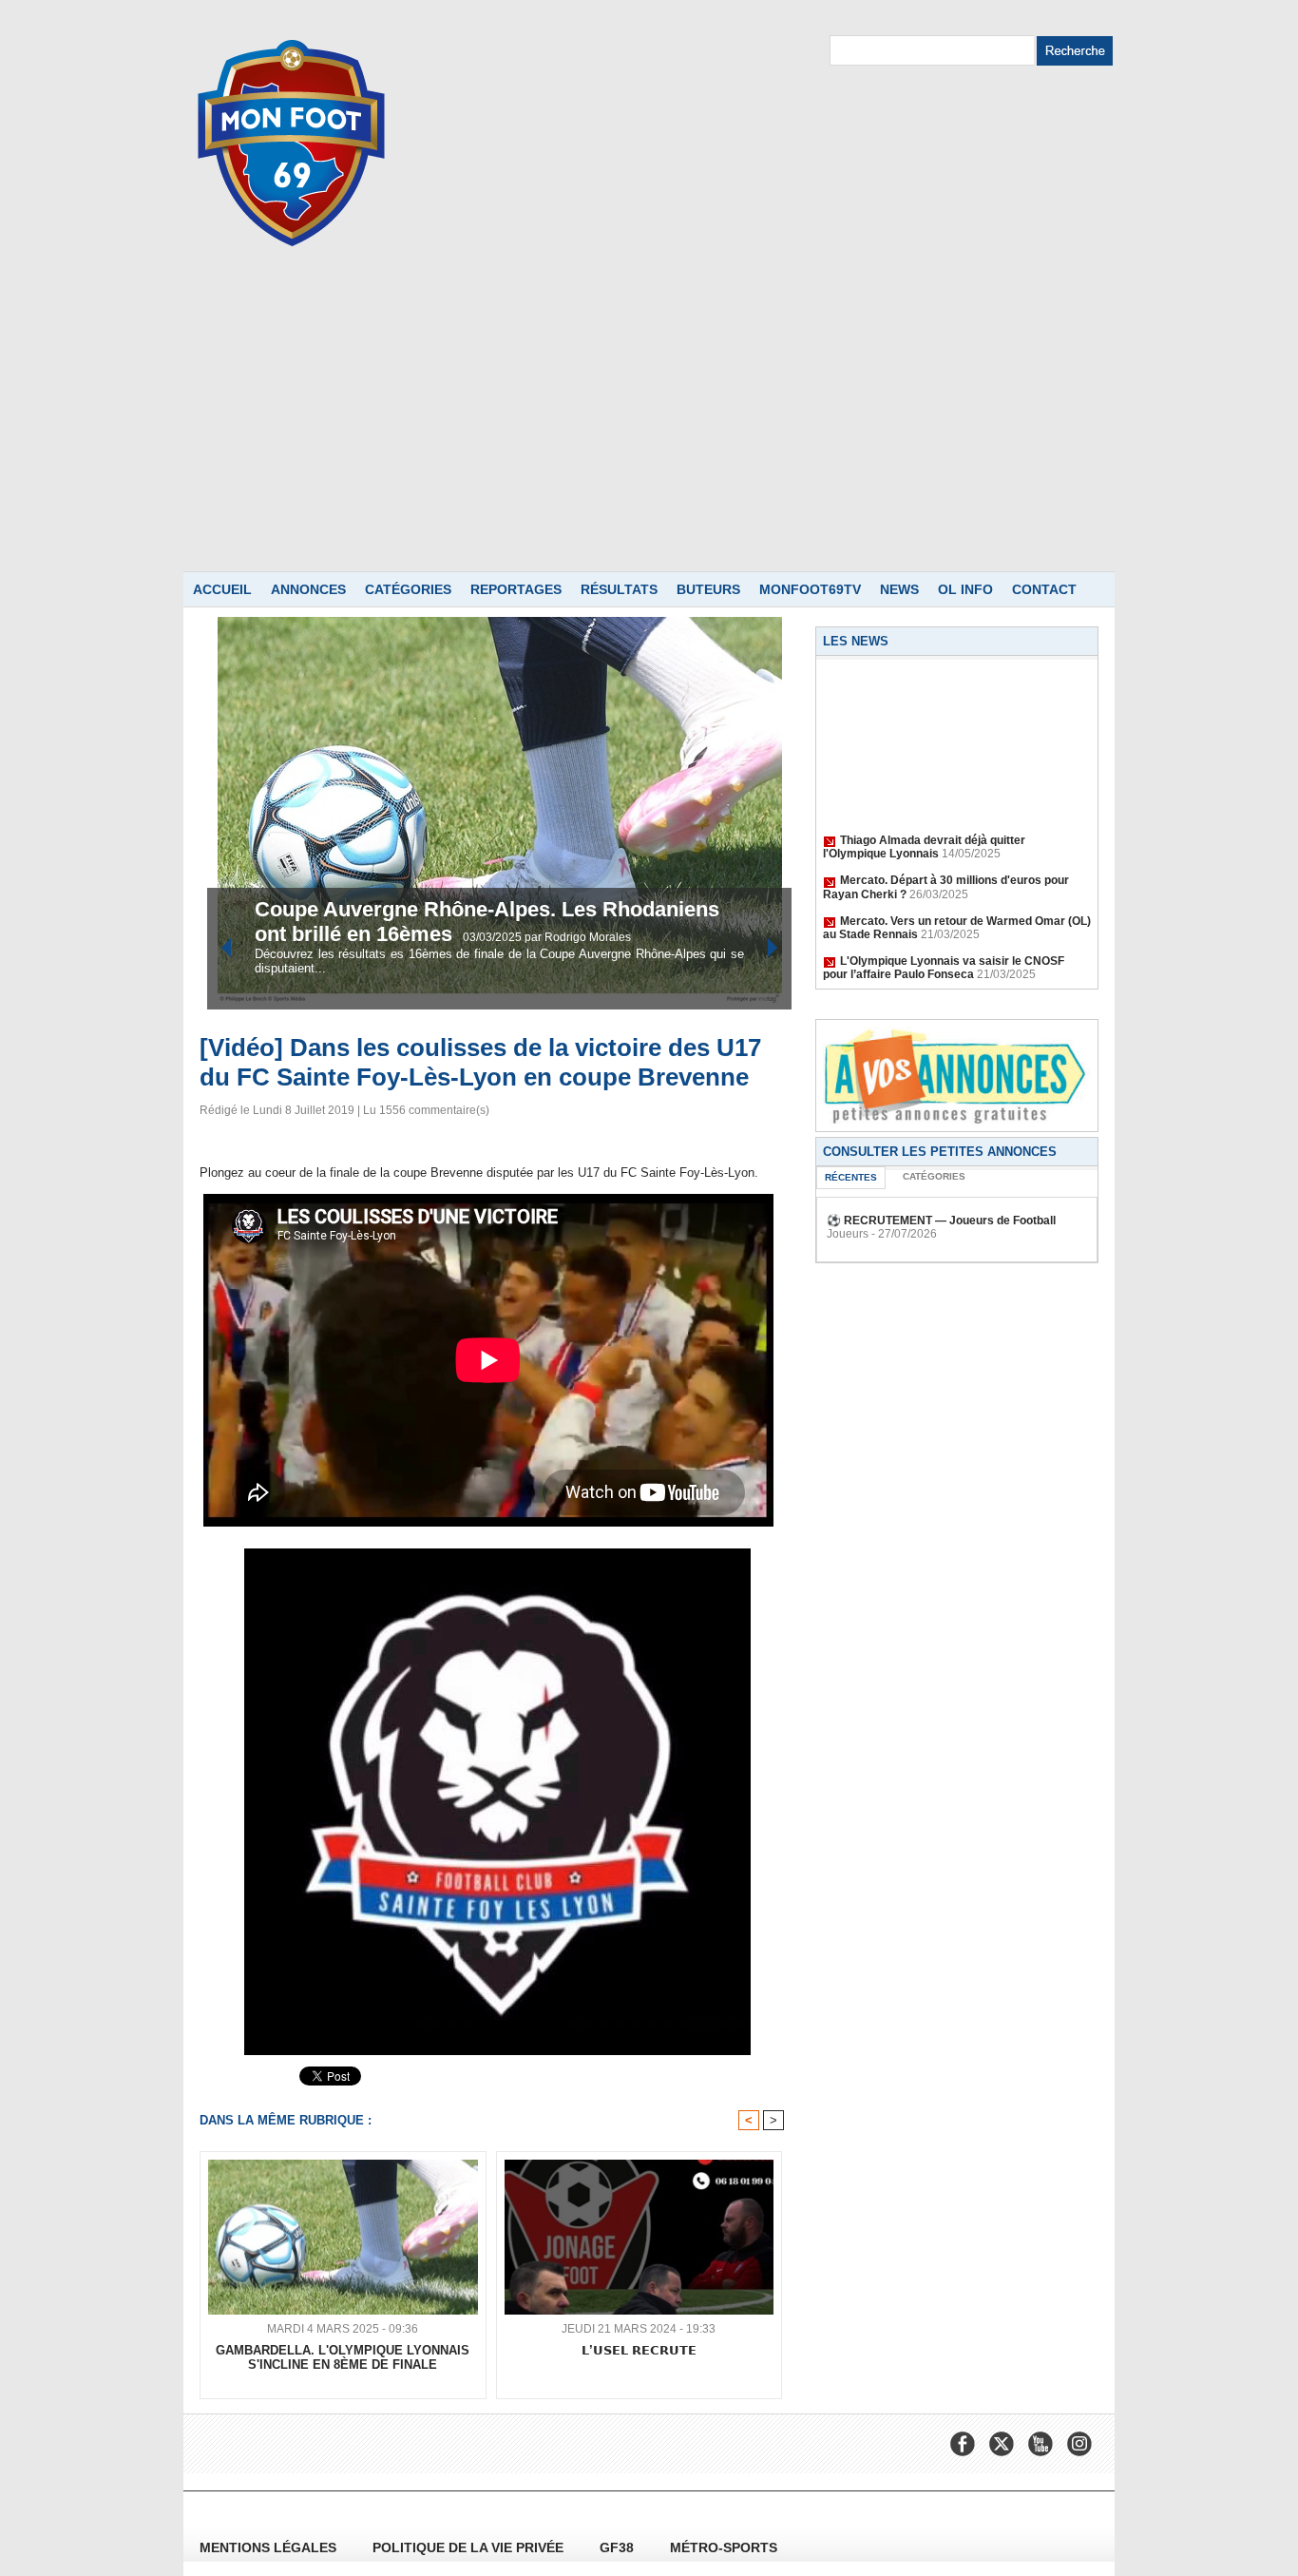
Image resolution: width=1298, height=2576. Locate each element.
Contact (1044, 589)
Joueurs (848, 1234)
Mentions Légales (270, 2547)
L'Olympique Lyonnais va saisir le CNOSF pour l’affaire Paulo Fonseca (944, 954)
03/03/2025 (494, 937)
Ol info (965, 589)
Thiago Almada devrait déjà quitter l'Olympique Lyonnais (924, 834)
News (899, 589)
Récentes (851, 1177)
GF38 (619, 2547)
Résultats (619, 589)
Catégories (408, 589)
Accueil (222, 589)
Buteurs (708, 589)
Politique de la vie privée (470, 2547)
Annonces (308, 589)
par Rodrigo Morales (578, 937)
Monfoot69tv (810, 589)
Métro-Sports (724, 2547)
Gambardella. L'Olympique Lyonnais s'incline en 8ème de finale (343, 2357)
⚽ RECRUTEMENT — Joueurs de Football (941, 1221)
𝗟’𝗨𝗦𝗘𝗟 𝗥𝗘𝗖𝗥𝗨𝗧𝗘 (639, 2350)
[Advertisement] (649, 429)
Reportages (516, 589)
